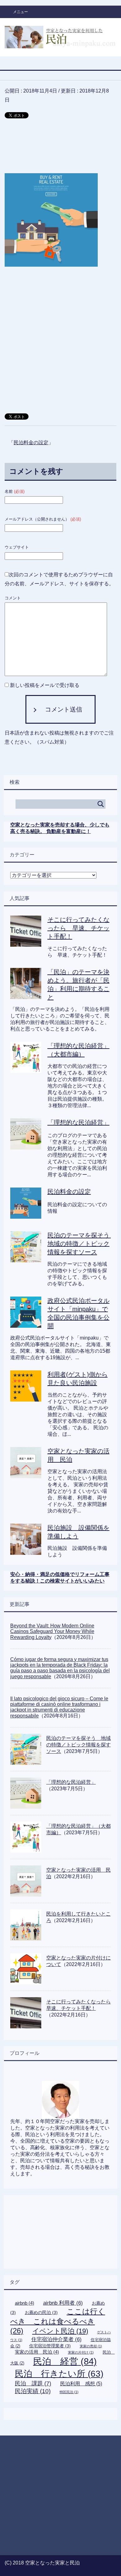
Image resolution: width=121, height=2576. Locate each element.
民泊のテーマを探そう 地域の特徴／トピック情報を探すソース (82, 1244)
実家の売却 (91, 2346)
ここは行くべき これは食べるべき (58, 2321)
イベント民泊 (60, 2331)
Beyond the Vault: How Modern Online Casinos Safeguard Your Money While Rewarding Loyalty (52, 1631)
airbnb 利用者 (63, 2303)
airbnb (25, 2303)
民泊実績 (33, 2391)
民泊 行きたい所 (59, 2374)
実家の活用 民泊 (37, 2352)
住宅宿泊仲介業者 (56, 2339)
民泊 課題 (33, 2383)
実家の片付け (81, 2352)
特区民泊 (69, 2392)
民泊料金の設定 (31, 443)
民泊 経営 (65, 2361)
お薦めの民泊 (41, 2312)
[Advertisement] (60, 149)
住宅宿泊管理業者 (50, 2346)
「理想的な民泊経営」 (78, 1122)
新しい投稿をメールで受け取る (45, 685)
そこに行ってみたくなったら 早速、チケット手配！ (78, 928)
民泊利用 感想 (81, 2383)
